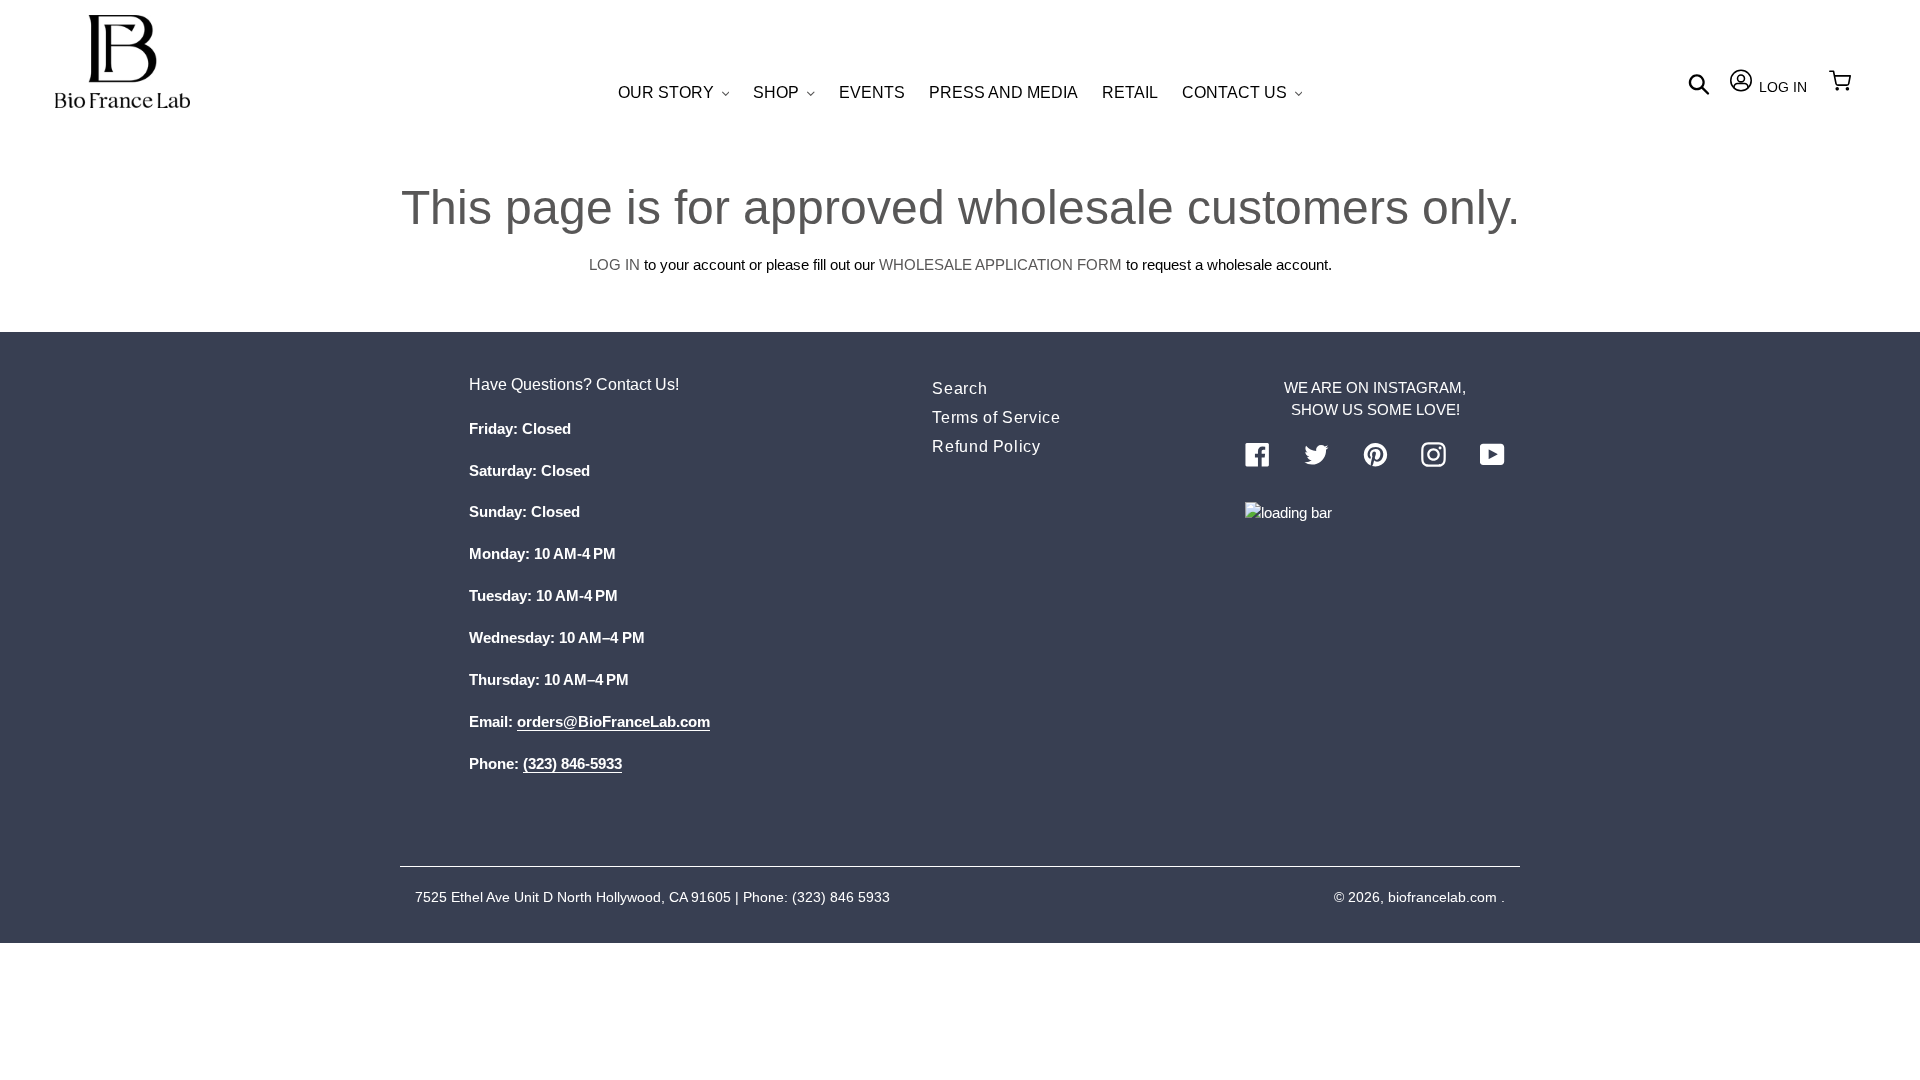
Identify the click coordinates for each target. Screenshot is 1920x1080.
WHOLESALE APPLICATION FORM (1000, 264)
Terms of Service (996, 417)
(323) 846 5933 (841, 897)
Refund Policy (986, 446)
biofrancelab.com (1442, 897)
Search (959, 388)
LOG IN (614, 264)
